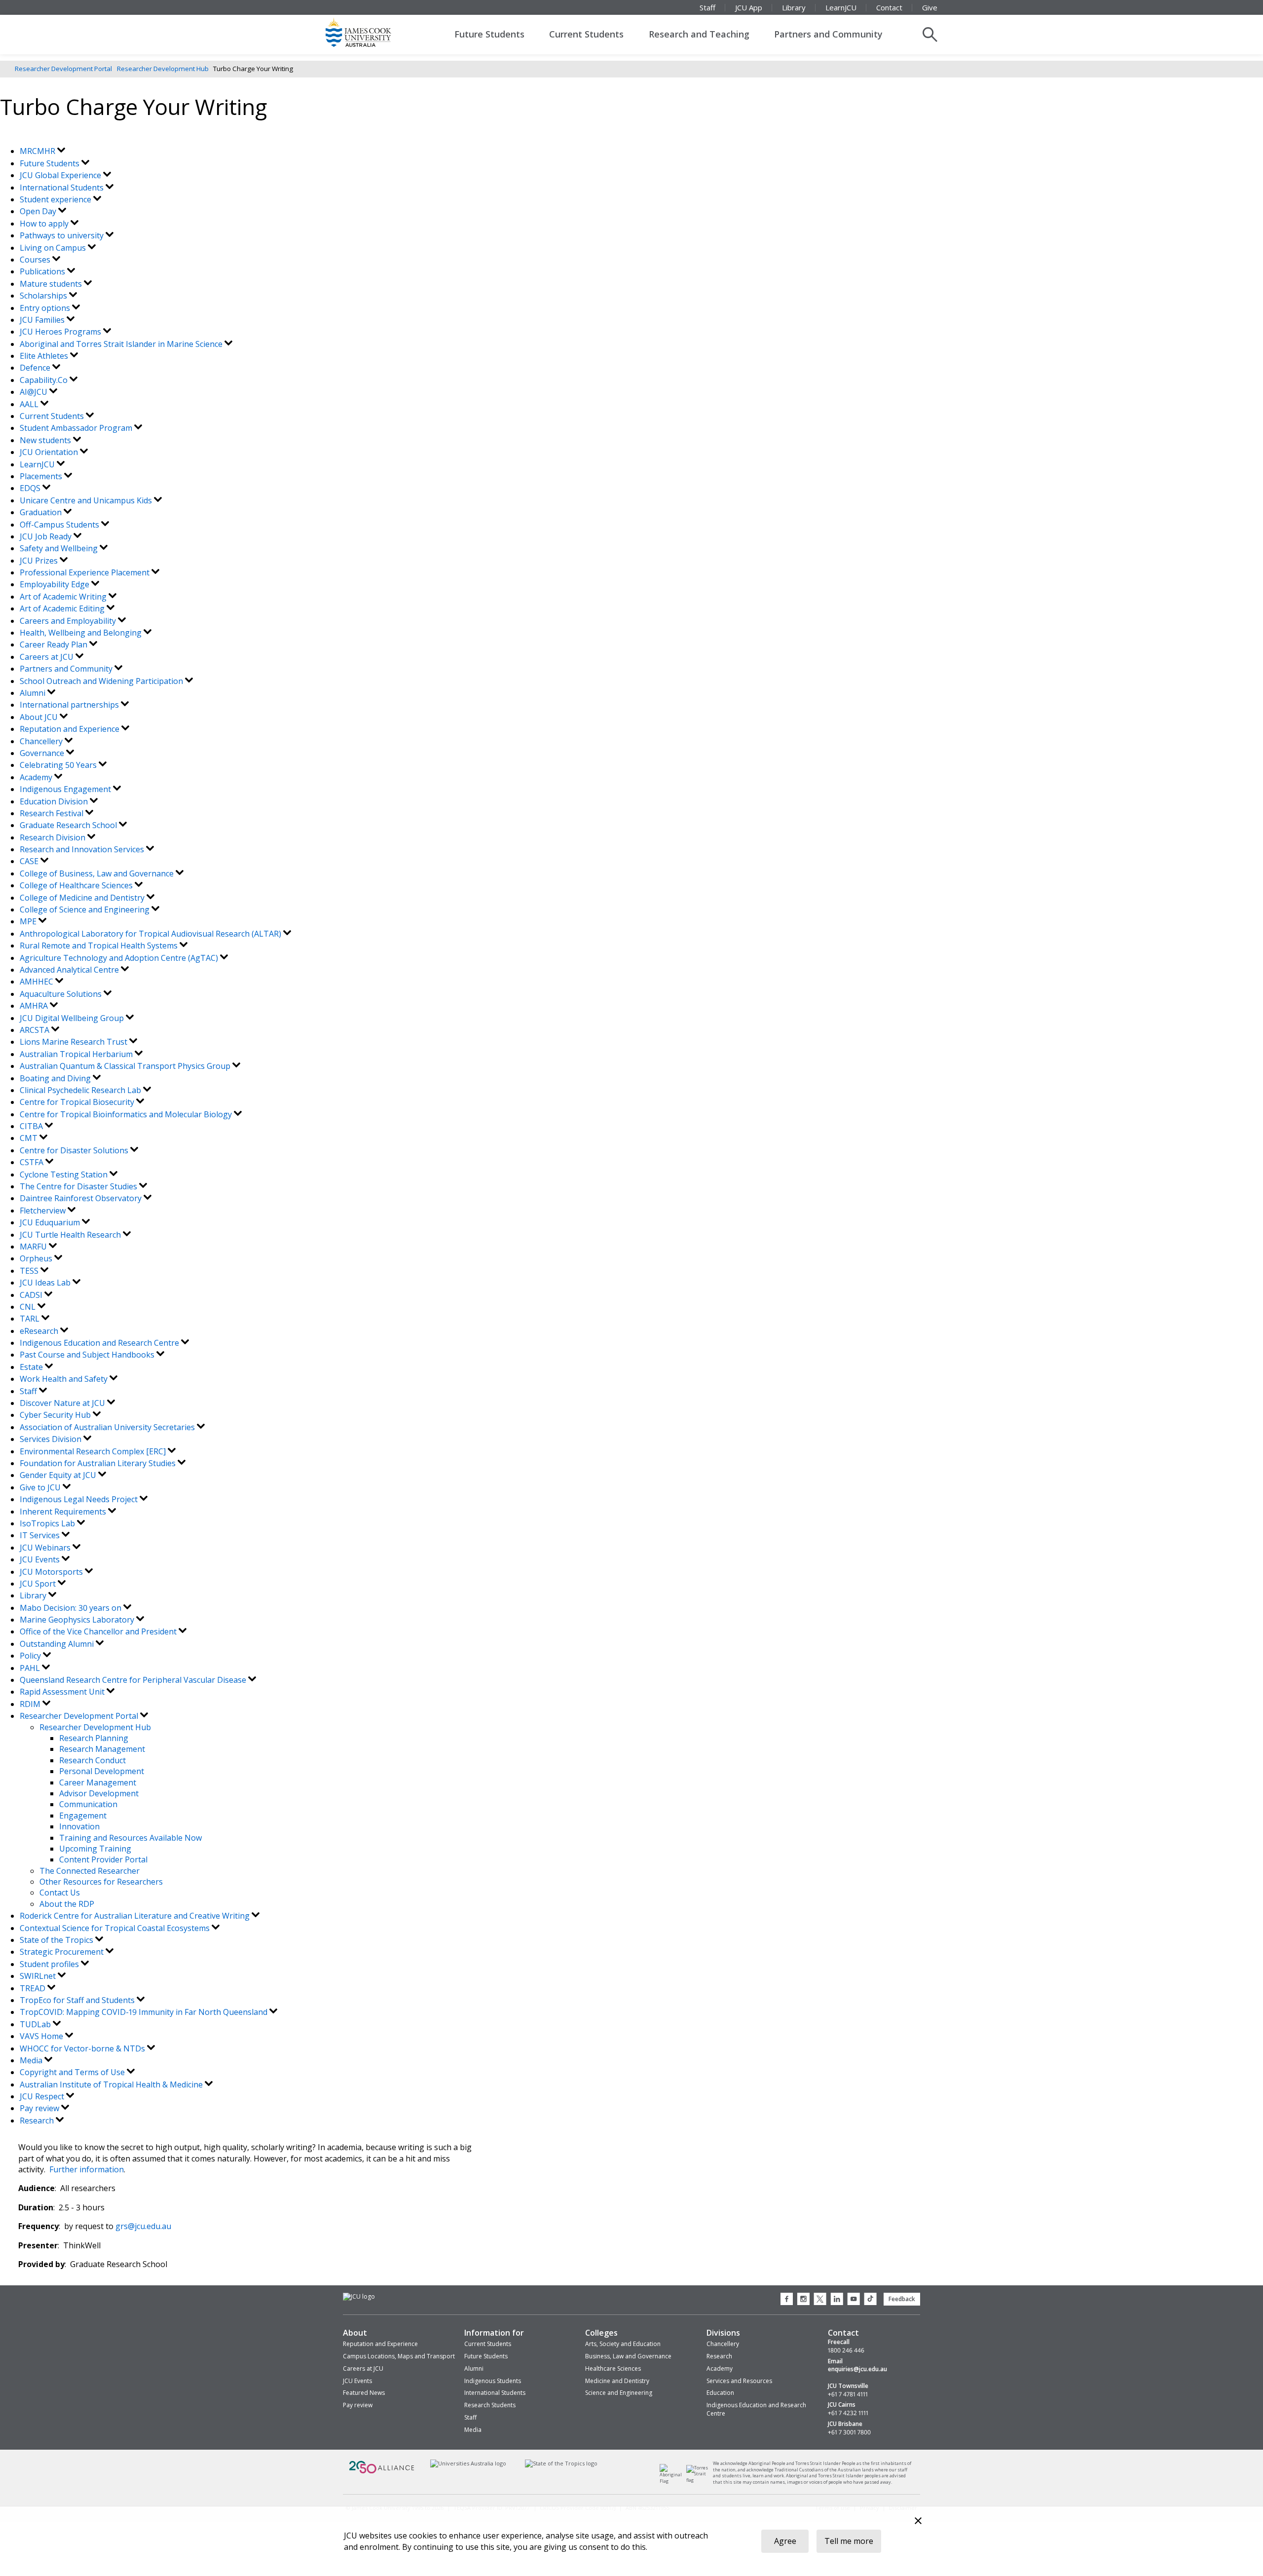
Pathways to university (63, 235)
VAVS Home (42, 2036)
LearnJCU (841, 7)
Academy (37, 777)
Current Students (586, 34)
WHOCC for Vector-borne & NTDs (83, 2048)
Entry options (46, 308)
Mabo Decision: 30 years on (72, 1608)
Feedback (902, 2299)
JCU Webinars (46, 1548)
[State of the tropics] (561, 2464)
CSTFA (33, 1162)
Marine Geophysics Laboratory (78, 1620)
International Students (63, 188)
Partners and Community (828, 34)
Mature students (52, 284)
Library (794, 7)
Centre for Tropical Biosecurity (78, 1102)
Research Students (490, 2405)
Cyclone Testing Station (65, 1174)
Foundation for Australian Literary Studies (99, 1463)
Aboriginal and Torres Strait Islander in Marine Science (122, 344)
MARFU (34, 1247)
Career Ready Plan (55, 644)
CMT (30, 1138)
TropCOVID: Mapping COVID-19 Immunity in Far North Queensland (145, 2012)
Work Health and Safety (65, 1379)
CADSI (32, 1295)
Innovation (79, 1826)
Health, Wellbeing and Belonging (82, 633)
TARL (31, 1319)
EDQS (31, 488)
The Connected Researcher (90, 1871)
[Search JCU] (930, 35)
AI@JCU (35, 392)
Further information (87, 2169)
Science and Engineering (619, 2393)
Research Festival (53, 813)
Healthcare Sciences (613, 2368)
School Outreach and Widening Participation (102, 681)
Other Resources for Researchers (101, 1882)
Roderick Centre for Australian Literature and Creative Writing (136, 1916)
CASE (30, 861)
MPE (29, 921)
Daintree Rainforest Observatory (82, 1198)
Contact (889, 7)
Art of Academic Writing (64, 597)
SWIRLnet (39, 1976)
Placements (42, 476)
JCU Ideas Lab (46, 1283)
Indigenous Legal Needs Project (80, 1499)
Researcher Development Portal (63, 69)
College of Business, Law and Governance (98, 873)
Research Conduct (93, 1760)
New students (46, 440)
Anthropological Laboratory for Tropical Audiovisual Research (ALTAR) (151, 934)
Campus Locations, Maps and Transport (399, 2356)
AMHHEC (37, 982)
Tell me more (849, 2541)
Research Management (102, 1749)
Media (32, 2060)
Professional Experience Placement (86, 572)
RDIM (31, 1704)
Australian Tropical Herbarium (77, 1054)
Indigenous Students (493, 2381)
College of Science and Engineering (86, 909)
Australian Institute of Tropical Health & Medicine (112, 2084)
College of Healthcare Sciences (77, 885)
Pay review (40, 2108)
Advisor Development (99, 1793)
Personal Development (102, 1771)
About (355, 2333)
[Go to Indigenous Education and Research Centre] (673, 2481)
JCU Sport (39, 1584)
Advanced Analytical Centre (70, 970)
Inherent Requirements (64, 1512)
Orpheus (37, 1258)
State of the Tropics (57, 1940)
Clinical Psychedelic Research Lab (81, 1090)
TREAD (34, 1988)
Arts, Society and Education (623, 2344)
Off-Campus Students (60, 525)
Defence (36, 368)
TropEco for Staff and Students (78, 2000)
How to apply (45, 224)
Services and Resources (739, 2381)
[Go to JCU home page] (359, 2297)
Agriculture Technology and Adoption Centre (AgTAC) (120, 958)
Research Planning (94, 1738)
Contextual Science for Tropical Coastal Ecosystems (116, 1928)
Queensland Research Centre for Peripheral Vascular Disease (134, 1680)
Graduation (42, 512)
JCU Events (41, 1559)
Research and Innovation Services (83, 849)
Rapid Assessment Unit (63, 1692)
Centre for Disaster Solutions (75, 1150)
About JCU (40, 717)
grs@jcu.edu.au (143, 2226)
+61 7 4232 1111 (848, 2413)
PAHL (31, 1668)
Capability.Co (45, 380)
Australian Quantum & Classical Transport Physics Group (126, 1066)
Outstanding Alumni (58, 1644)
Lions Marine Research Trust (74, 1042)
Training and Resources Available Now (130, 1838)
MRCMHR (38, 151)
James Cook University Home (370, 32)
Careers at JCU (48, 657)
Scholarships (44, 296)
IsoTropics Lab (48, 1523)
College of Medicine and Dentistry (83, 898)
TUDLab (36, 2024)
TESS (30, 1271)
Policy (31, 1656)
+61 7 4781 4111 (848, 2394)
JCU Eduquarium (51, 1222)
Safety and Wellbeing (60, 548)
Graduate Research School (69, 825)
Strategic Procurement (63, 1952)
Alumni (34, 693)
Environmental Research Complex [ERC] (94, 1451)
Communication (88, 1804)
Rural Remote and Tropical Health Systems (100, 946)
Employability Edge (56, 584)
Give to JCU (41, 1487)
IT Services (41, 1535)
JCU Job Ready (47, 536)
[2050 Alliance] (382, 2473)
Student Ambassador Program (77, 428)
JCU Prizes (40, 561)
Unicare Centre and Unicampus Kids (87, 500)
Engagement (83, 1816)
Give (930, 7)
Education (720, 2393)
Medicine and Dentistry (617, 2381)
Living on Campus (54, 248)
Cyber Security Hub (56, 1415)
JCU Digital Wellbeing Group (73, 1018)
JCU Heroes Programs (61, 332)
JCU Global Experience (61, 175)
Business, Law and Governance (628, 2356)
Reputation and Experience (71, 729)
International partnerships (70, 705)
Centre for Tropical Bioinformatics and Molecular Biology (127, 1114)
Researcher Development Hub (163, 69)
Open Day (39, 211)
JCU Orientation (50, 452)
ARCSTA (36, 1030)
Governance (43, 753)
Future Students (489, 34)
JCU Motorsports (52, 1572)
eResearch (40, 1331)
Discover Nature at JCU (63, 1403)
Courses (36, 260)
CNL (29, 1307)
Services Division (52, 1439)
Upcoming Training (95, 1849)
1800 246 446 (846, 2350)
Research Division (54, 837)
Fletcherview (44, 1211)
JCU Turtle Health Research (71, 1235)
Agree (785, 2541)
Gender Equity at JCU (59, 1475)
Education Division (55, 801)
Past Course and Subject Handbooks (88, 1355)
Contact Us (60, 1893)
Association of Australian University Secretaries (108, 1427)
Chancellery (42, 741)
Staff (707, 7)
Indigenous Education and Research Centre (100, 1343)
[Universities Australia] (468, 2464)
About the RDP (67, 1904)
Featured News (364, 2393)
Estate (32, 1367)
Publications (43, 271)
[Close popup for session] (918, 2522)
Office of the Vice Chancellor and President (99, 1631)
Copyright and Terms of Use (73, 2072)
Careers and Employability (69, 621)
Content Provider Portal (103, 1859)
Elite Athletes (45, 356)
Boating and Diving (56, 1078)
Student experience (56, 199)
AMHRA (35, 1006)
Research (38, 2121)
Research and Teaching (699, 34)
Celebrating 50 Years (59, 765)
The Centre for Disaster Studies (79, 1186)
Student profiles (50, 1964)
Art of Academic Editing (63, 608)
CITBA (32, 1126)
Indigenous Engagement (66, 789)
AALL (30, 404)
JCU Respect (43, 2096)
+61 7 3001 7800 (849, 2432)
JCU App (749, 7)
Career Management (98, 1782)
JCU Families (43, 320)
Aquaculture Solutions (62, 994)
